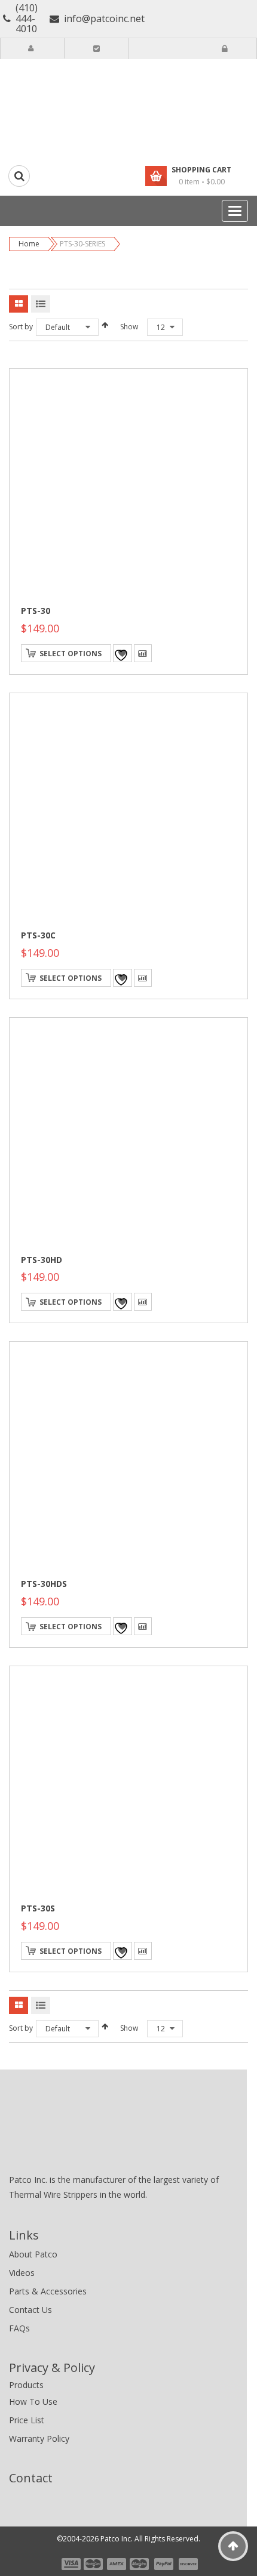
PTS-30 (36, 611)
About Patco (33, 2254)
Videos (22, 2273)
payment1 (71, 2564)
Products (26, 2385)
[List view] (41, 304)
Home (29, 244)
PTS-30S (38, 1908)
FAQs (19, 2328)
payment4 (140, 2564)
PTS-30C (38, 935)
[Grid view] (19, 304)
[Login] (225, 49)
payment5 (164, 2564)
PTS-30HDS (44, 1584)
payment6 (187, 2564)
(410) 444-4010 (27, 19)
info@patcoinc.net (104, 18)
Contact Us (30, 2310)
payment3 (117, 2564)
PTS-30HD (42, 1260)
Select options (71, 654)
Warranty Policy (39, 2438)
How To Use (33, 2402)
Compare (143, 653)
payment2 (94, 2564)
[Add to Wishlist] (123, 653)
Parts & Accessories (48, 2291)
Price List (27, 2420)
